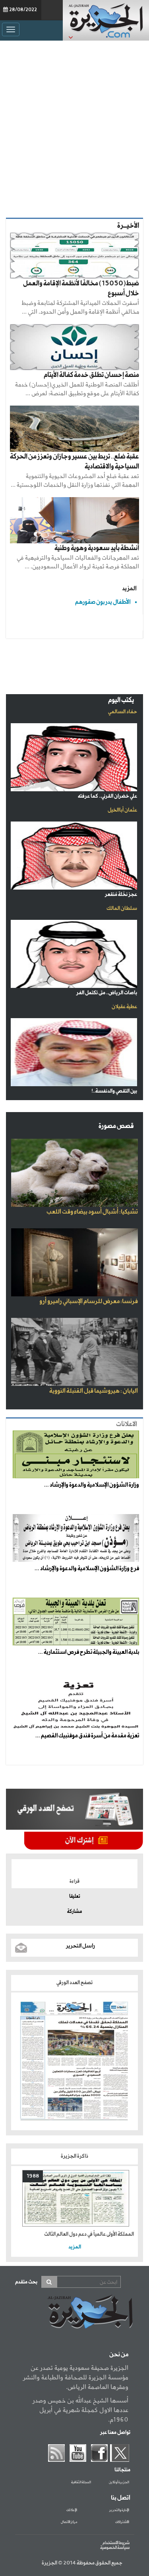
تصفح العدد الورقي (74, 1983)
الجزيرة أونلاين (119, 2482)
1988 (33, 2176)
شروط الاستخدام (116, 2543)
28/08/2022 (23, 10)
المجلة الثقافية (81, 2482)
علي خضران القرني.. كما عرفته (107, 796)
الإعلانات (72, 2510)
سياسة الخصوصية (115, 2548)
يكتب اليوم (121, 700)
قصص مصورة (116, 1126)
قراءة (74, 1881)
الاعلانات (127, 1424)
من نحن (119, 2355)
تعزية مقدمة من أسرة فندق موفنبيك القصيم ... (87, 1736)
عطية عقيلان (124, 1007)
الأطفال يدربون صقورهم (103, 602)
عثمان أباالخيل (122, 810)
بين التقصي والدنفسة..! (114, 1091)
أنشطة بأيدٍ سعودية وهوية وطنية (97, 548)
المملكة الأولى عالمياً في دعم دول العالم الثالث (89, 2234)
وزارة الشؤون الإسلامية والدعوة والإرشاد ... (92, 1485)
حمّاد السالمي (123, 712)
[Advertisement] (74, 127)
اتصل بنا (121, 2498)
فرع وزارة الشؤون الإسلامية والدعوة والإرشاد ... (87, 1569)
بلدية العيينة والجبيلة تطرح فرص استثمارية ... (89, 1652)
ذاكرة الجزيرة (74, 2156)
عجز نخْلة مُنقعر (121, 895)
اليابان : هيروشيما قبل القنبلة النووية (94, 1391)
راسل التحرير (80, 1946)
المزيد (129, 588)
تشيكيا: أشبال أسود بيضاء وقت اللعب (92, 1212)
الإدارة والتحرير (119, 2510)
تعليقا (75, 1897)
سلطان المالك (122, 908)
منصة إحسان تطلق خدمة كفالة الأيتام (91, 375)
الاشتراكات (122, 2522)
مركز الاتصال (69, 2522)
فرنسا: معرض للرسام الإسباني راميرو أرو (89, 1302)
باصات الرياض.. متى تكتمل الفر (107, 993)
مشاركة (74, 1912)
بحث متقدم (26, 2282)
